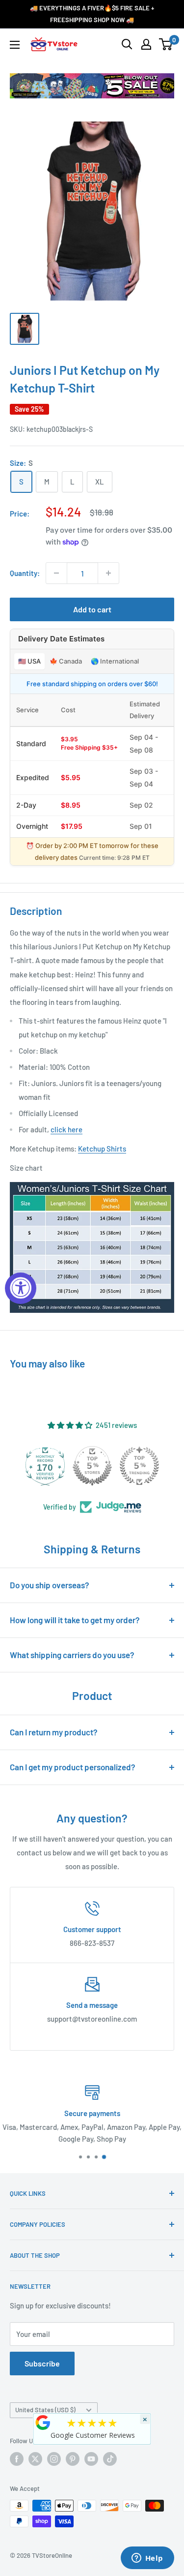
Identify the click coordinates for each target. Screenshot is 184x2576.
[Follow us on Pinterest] (73, 2459)
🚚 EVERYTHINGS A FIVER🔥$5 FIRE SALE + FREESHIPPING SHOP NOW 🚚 (92, 14)
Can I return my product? (54, 1732)
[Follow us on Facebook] (17, 2459)
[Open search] (127, 44)
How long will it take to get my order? (75, 1620)
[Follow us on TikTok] (110, 2459)
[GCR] (43, 2423)
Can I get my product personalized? (73, 1767)
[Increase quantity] (108, 573)
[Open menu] (15, 45)
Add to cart (92, 609)
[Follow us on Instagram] (54, 2459)
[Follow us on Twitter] (35, 2459)
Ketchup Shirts (102, 1149)
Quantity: (25, 573)
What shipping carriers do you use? (72, 1655)
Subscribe (42, 2363)
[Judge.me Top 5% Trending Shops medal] (139, 1466)
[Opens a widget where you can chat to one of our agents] (147, 2559)
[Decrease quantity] (56, 573)
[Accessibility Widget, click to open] (21, 1288)
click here (66, 1129)
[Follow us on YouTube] (91, 2459)
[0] (166, 44)
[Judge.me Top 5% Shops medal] (92, 1466)
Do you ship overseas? (50, 1585)
